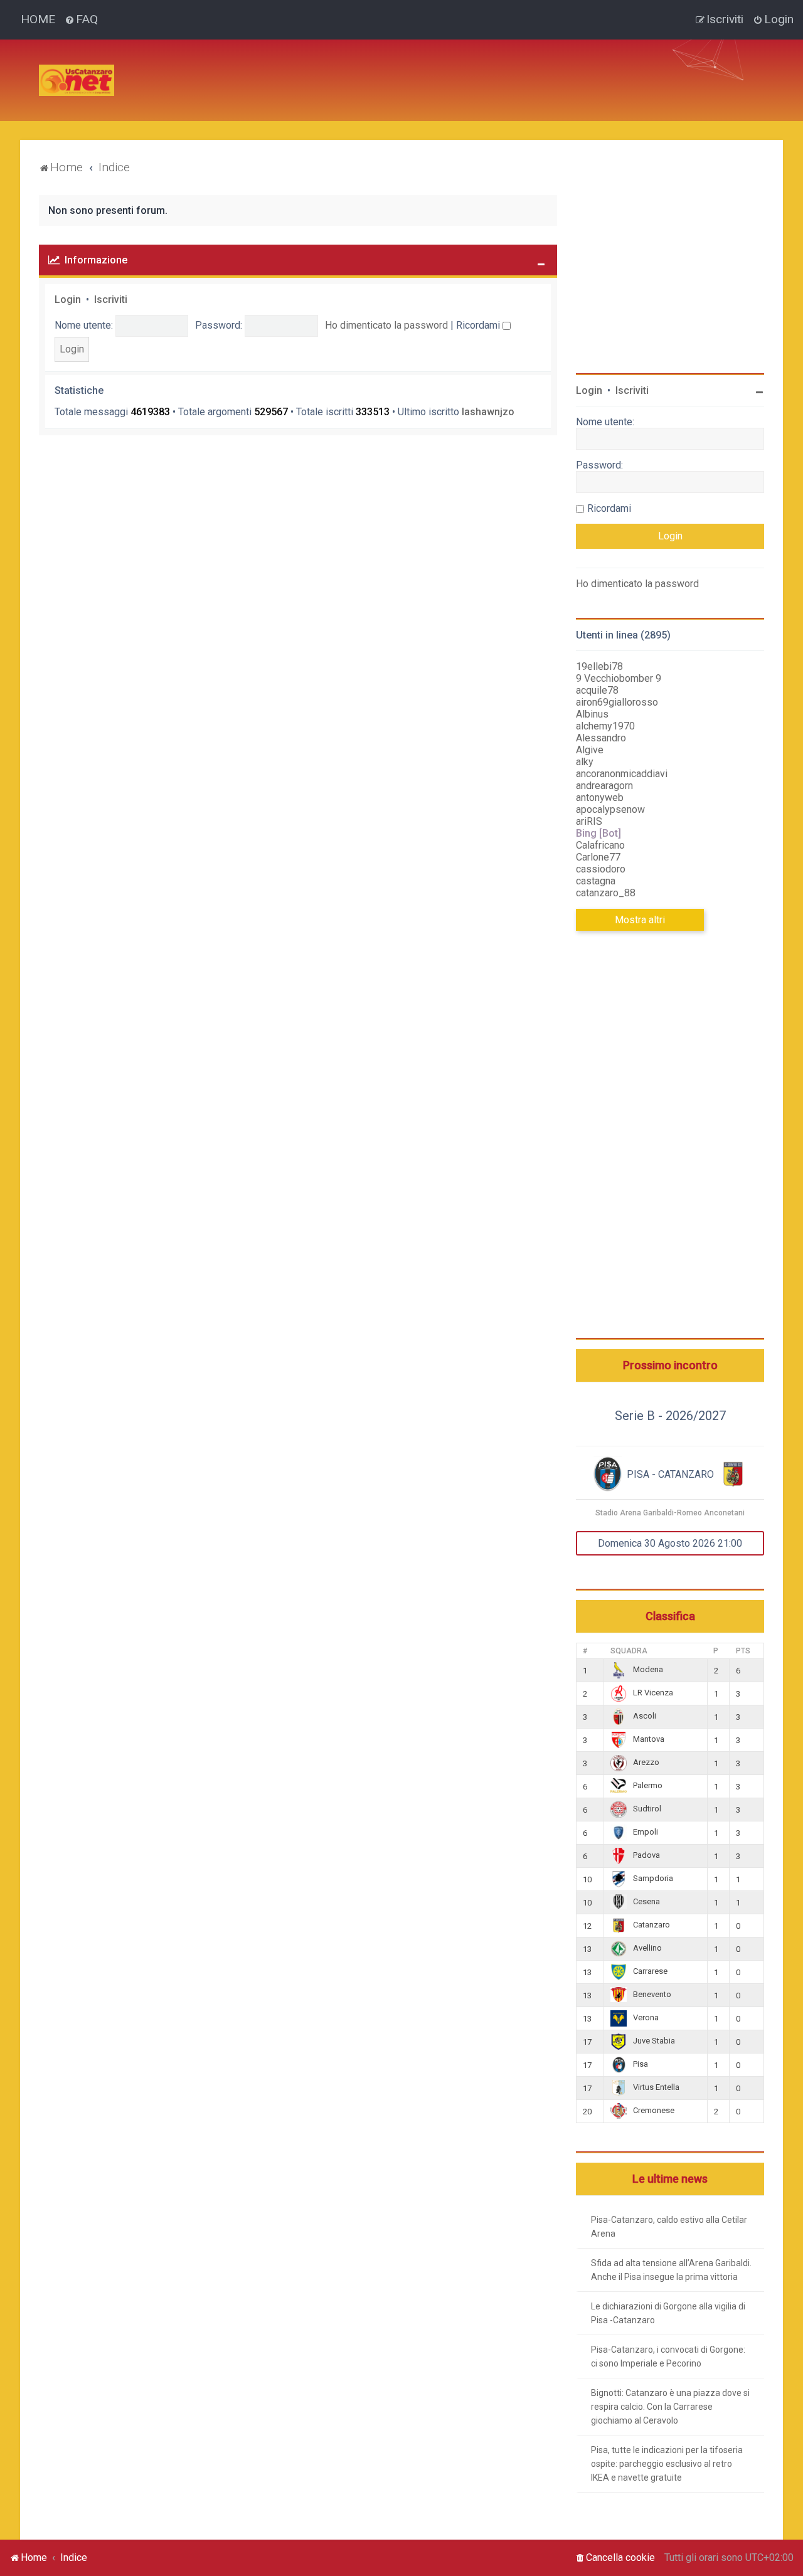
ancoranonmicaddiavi (622, 774)
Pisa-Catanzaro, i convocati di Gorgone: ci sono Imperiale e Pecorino (668, 2356)
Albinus (592, 714)
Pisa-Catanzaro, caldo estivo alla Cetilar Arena (669, 2227)
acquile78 (597, 690)
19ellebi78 (599, 666)
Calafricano (600, 845)
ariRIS (589, 821)
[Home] (77, 80)
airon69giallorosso (617, 702)
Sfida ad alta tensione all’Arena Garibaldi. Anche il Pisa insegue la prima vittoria (671, 2270)
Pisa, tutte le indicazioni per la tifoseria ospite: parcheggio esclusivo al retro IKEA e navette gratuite (667, 2464)
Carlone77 (598, 857)
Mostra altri (640, 920)
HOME (38, 19)
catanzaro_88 (606, 893)
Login (68, 299)
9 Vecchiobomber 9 (619, 678)
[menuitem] (81, 19)
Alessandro (601, 738)
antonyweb (600, 798)
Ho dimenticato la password (386, 325)
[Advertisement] (353, 68)
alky (585, 762)
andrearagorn (604, 786)
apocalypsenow (610, 809)
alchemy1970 (605, 726)
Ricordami (479, 325)
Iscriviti (111, 299)
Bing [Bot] (598, 833)
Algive (590, 750)
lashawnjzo (488, 412)
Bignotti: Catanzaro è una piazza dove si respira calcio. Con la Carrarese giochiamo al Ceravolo (670, 2407)
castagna (596, 881)
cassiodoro (601, 869)
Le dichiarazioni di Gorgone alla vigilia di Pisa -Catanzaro (668, 2313)
